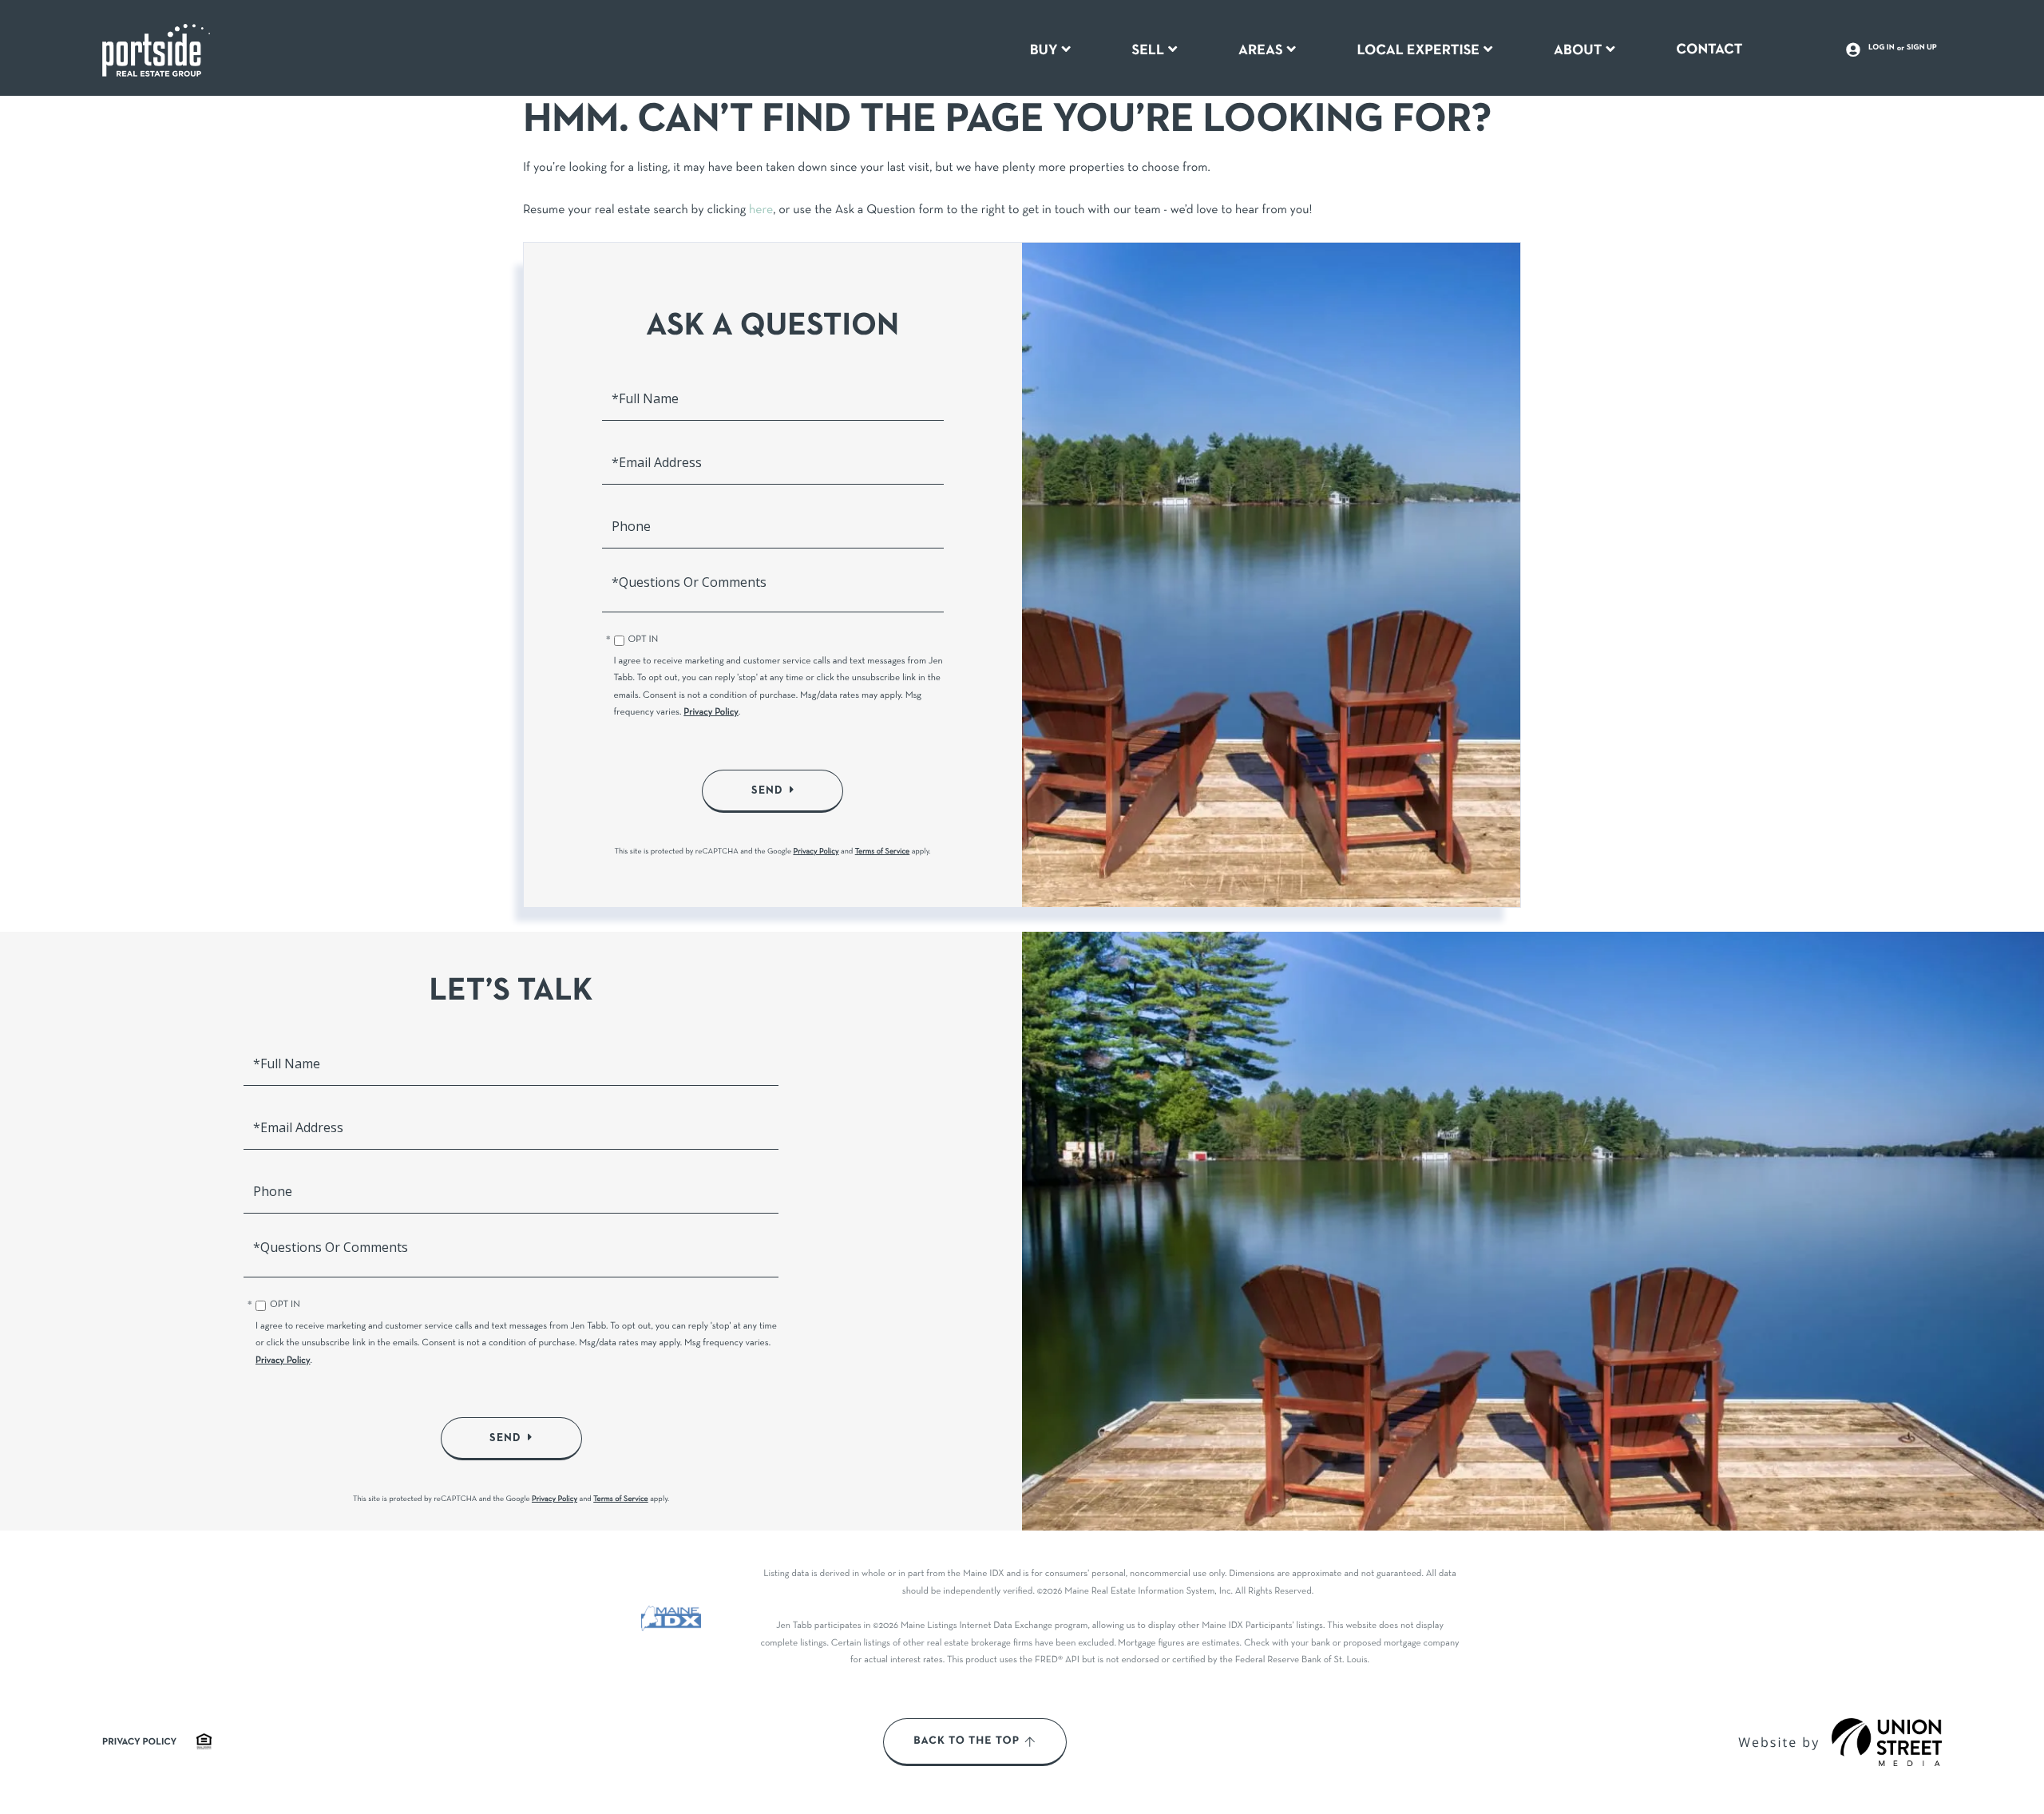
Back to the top (967, 1741)
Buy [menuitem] (1044, 50)
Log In (1882, 48)
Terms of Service (883, 852)
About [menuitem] (1578, 50)
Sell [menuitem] (1148, 50)
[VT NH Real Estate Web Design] (1887, 1742)
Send (767, 790)
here (761, 211)
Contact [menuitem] (1709, 50)
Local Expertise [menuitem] (1418, 50)
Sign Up (1922, 48)
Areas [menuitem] (1261, 50)
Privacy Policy (711, 713)
